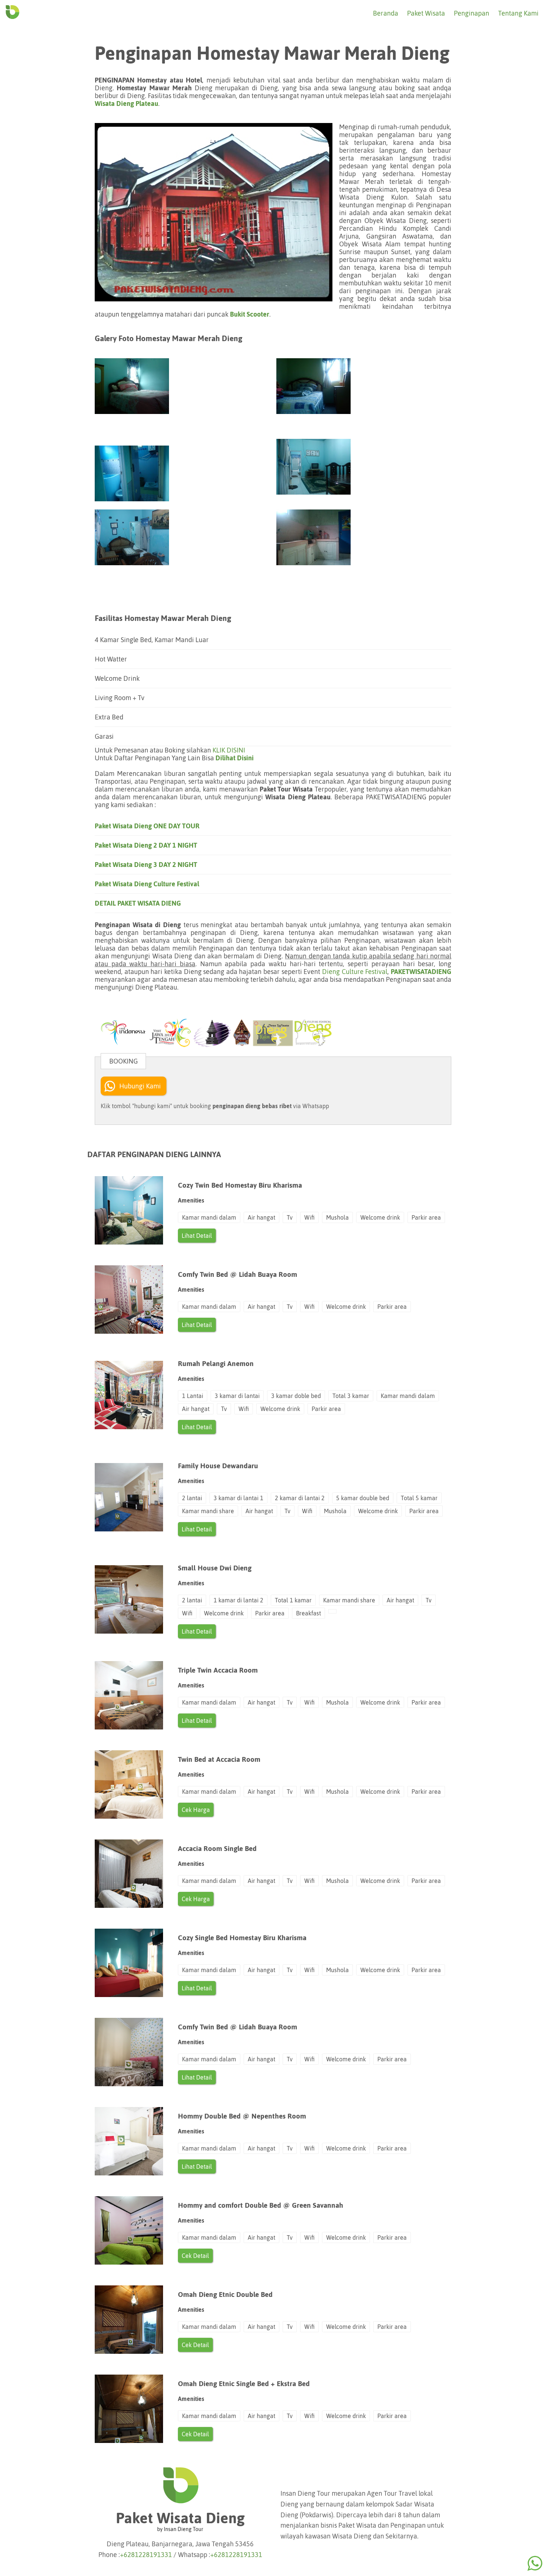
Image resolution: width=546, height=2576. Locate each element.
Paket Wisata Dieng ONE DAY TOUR (147, 826)
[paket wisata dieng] (12, 18)
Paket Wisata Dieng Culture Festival (147, 884)
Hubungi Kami (140, 1086)
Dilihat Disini (235, 758)
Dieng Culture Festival (355, 972)
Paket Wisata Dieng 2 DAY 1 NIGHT (146, 845)
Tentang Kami (518, 13)
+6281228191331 (146, 2555)
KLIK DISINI (229, 750)
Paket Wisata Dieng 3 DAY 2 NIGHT (146, 865)
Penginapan (472, 13)
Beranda (386, 13)
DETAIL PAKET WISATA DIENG (138, 903)
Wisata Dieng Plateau (126, 103)
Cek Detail (195, 2256)
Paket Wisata (426, 13)
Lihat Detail (197, 1236)
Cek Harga (196, 1810)
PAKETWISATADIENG (421, 972)
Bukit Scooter (250, 314)
